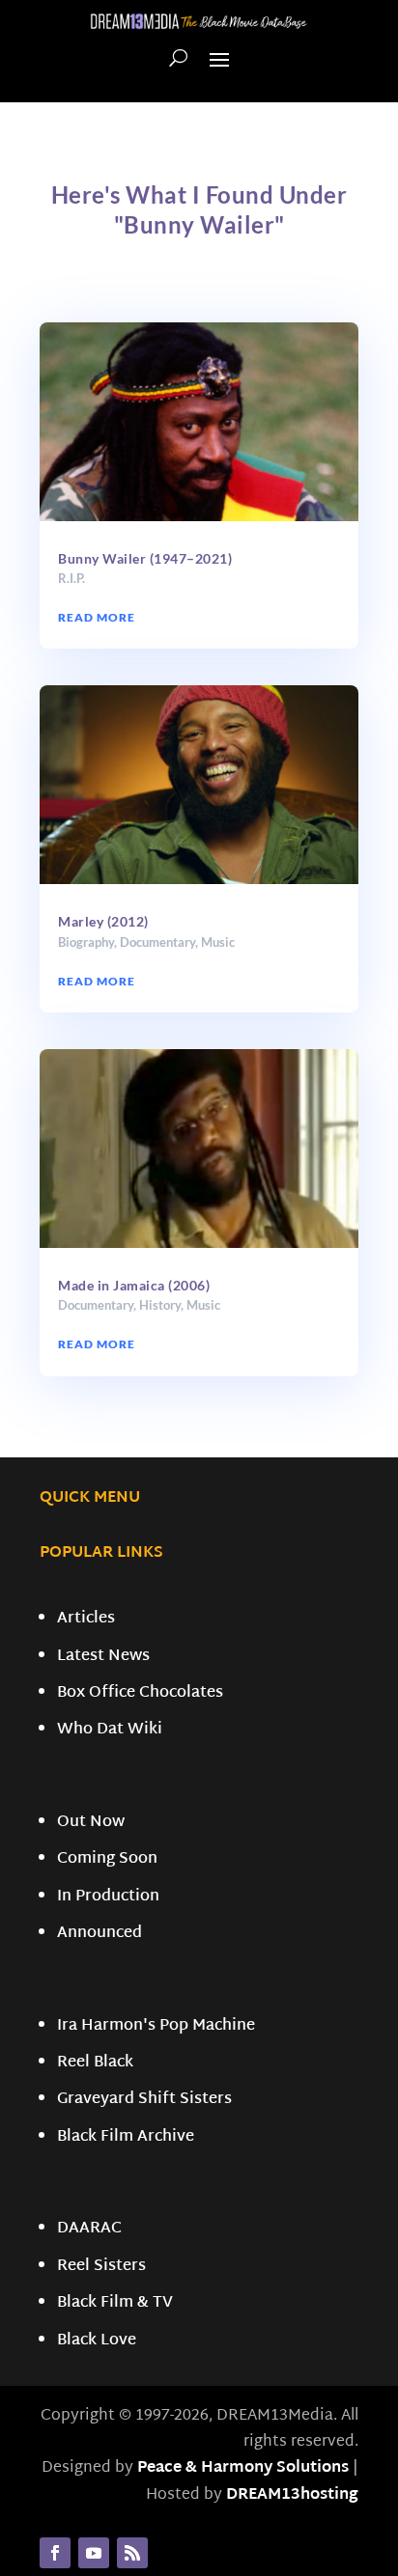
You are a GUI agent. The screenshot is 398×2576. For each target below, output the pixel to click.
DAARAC (89, 2229)
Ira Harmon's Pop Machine (156, 2026)
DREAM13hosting (292, 2495)
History (160, 1305)
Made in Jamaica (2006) (134, 1285)
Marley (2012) (103, 921)
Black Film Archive (126, 2137)
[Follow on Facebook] (55, 2553)
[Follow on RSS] (132, 2553)
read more (97, 617)
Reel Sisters (101, 2267)
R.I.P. (71, 578)
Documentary (157, 942)
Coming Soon (107, 1859)
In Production (108, 1897)
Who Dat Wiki (110, 1730)
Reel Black (95, 2063)
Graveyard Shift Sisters (144, 2100)
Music (218, 942)
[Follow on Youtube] (94, 2553)
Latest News (103, 1657)
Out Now (91, 1823)
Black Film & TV (115, 2303)
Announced (99, 1934)
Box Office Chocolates (140, 1693)
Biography (86, 942)
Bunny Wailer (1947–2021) (145, 558)
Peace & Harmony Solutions (243, 2468)
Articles (86, 1619)
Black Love (97, 2341)
